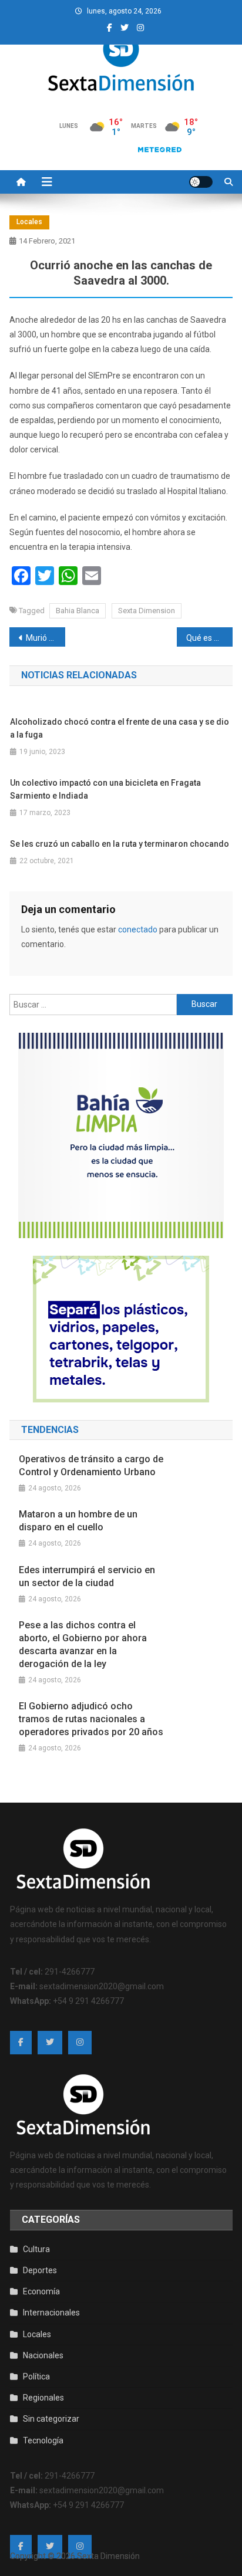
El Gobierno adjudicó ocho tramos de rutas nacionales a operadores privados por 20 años (91, 1719)
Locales (29, 222)
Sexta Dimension (147, 611)
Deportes (40, 2270)
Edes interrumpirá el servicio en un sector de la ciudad (87, 1576)
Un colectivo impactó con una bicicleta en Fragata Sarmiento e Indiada (105, 789)
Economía (41, 2291)
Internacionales (51, 2313)
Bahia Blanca (78, 611)
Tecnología (43, 2440)
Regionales (43, 2398)
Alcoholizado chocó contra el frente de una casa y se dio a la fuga (120, 728)
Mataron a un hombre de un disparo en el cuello (78, 1521)
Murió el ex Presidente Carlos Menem (46, 638)
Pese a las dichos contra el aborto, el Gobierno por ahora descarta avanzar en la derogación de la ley (83, 1644)
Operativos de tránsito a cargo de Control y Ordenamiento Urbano (91, 1466)
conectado (138, 929)
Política (36, 2376)
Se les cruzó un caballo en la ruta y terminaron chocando (120, 844)
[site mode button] (201, 182)
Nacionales (43, 2355)
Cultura (36, 2249)
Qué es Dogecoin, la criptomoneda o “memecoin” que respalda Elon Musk (209, 638)
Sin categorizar (51, 2419)
